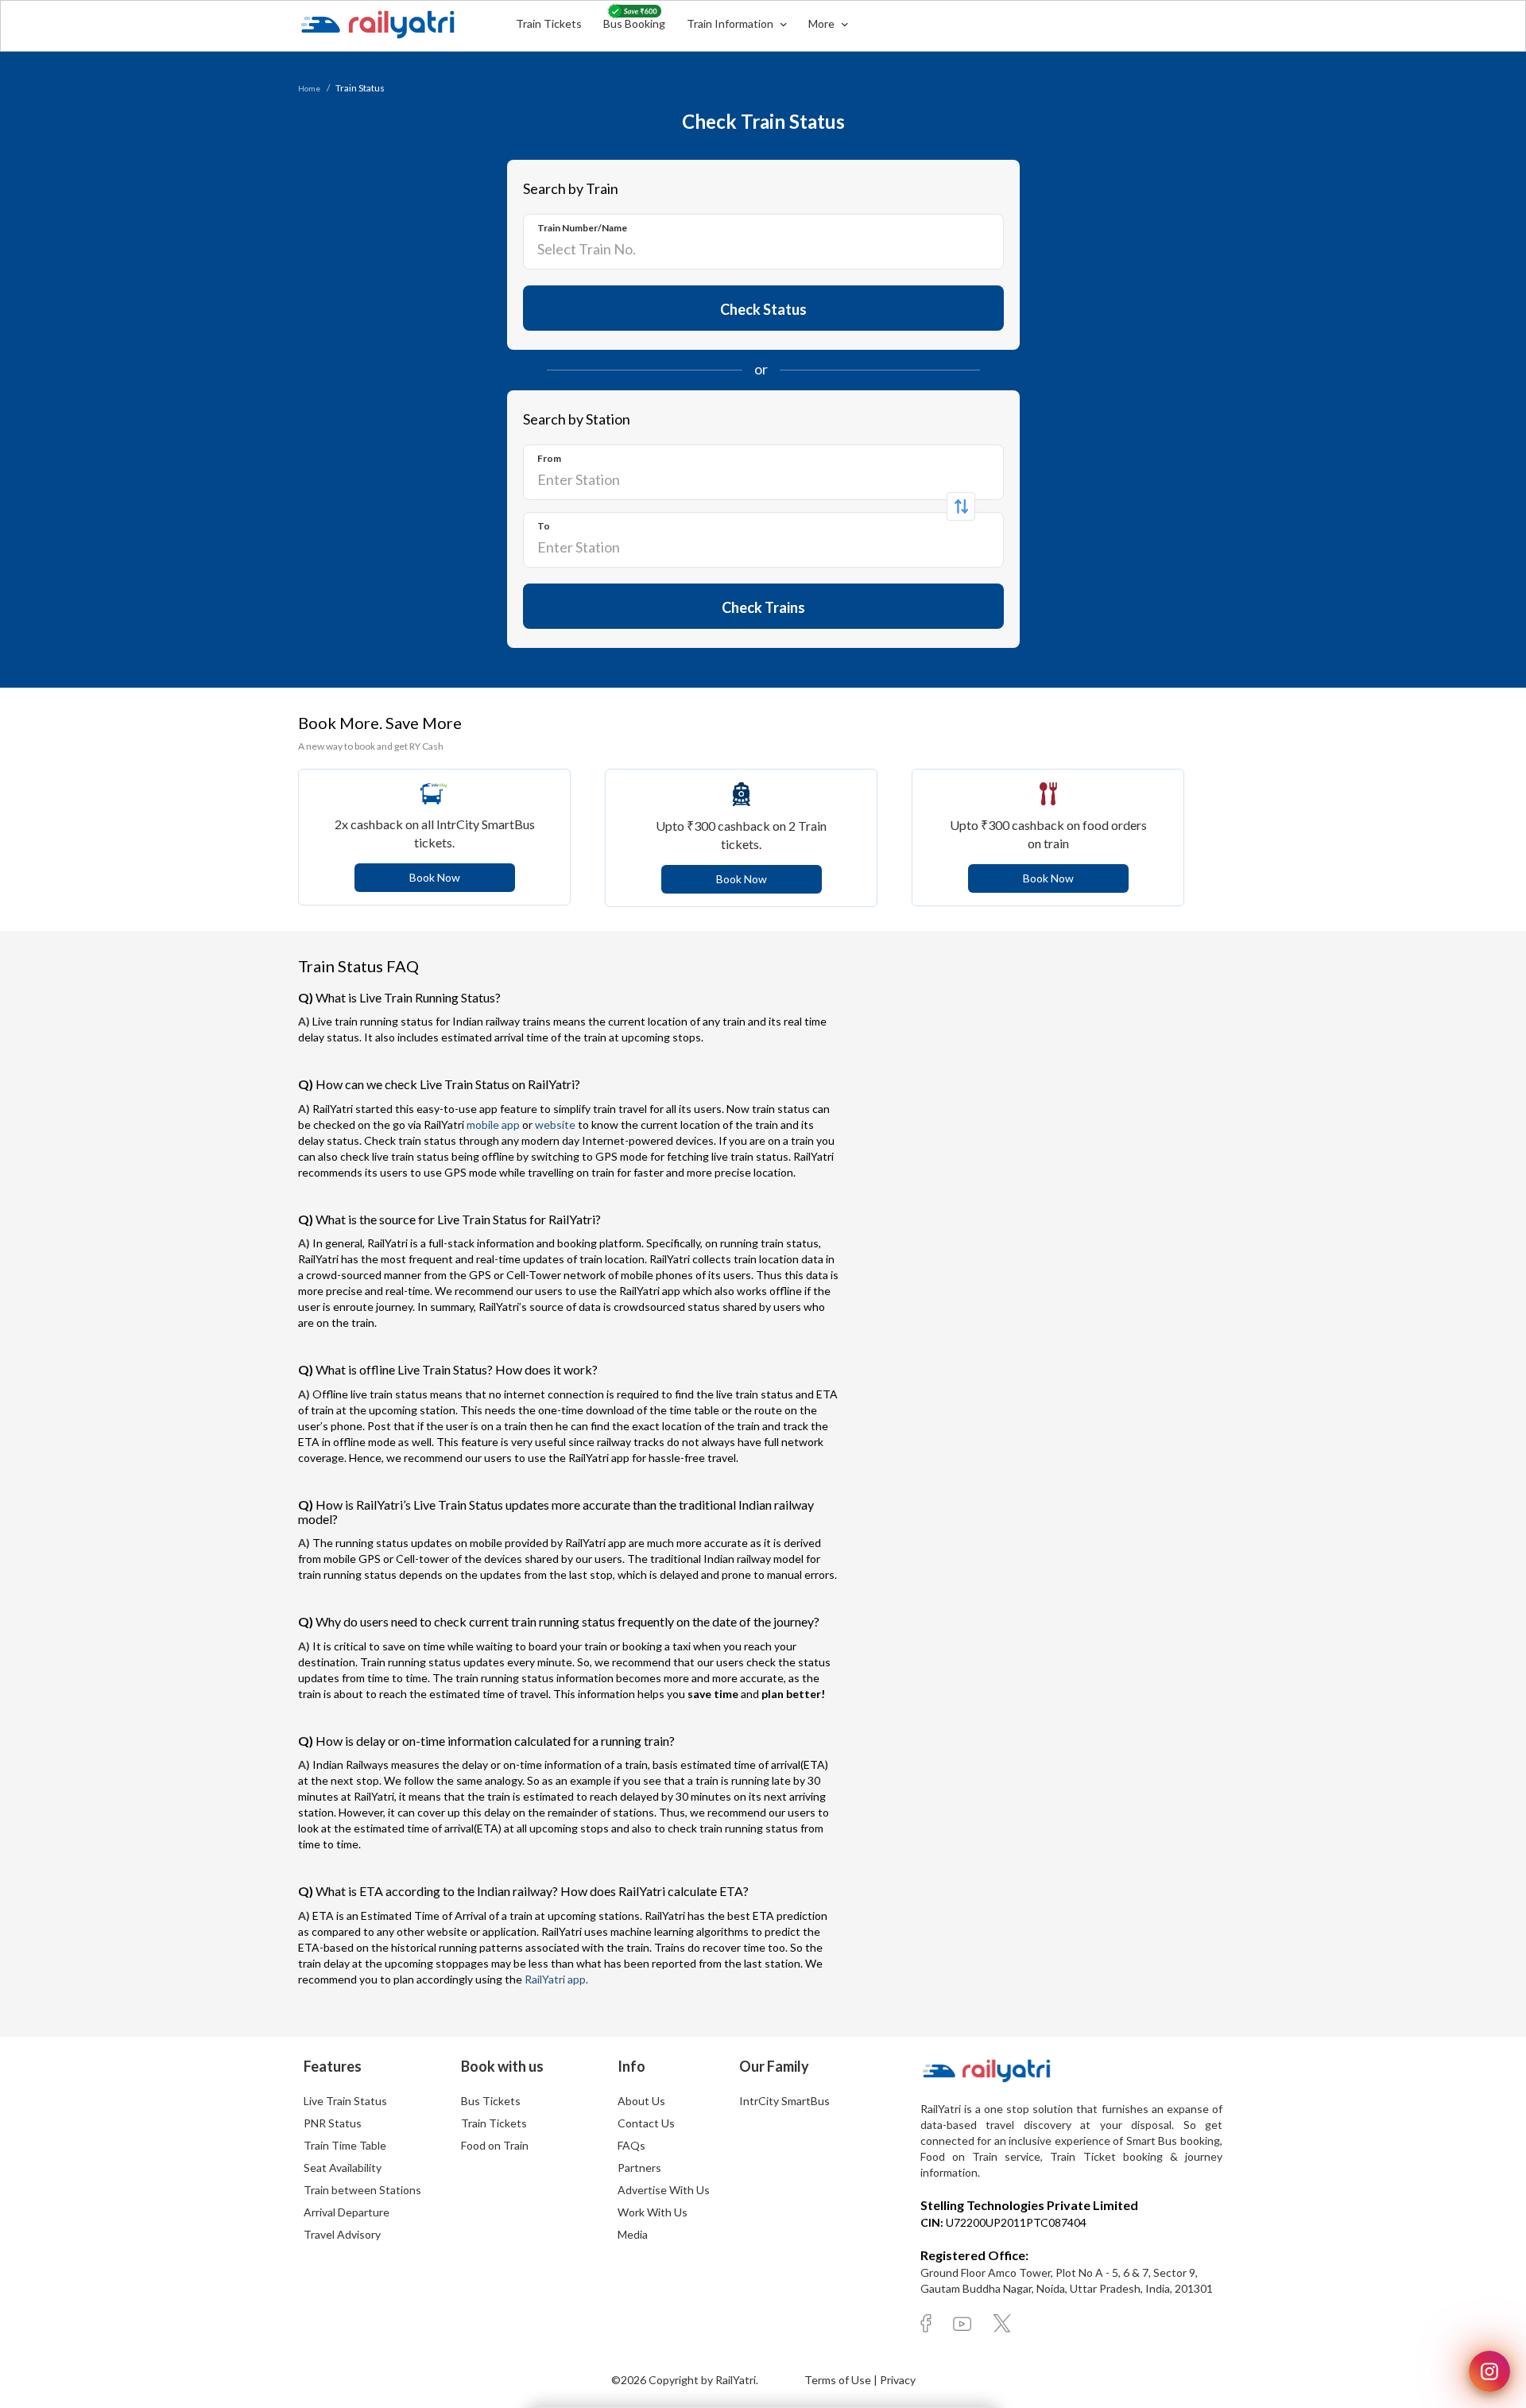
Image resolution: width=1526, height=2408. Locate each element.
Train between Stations (362, 2190)
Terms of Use (839, 2380)
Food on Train (495, 2145)
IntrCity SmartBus (784, 2101)
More (823, 23)
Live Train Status (345, 2101)
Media (633, 2234)
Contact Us (646, 2123)
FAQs (631, 2145)
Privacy (898, 2380)
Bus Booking (634, 23)
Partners (639, 2168)
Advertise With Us (664, 2190)
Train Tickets (549, 23)
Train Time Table (345, 2145)
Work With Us (653, 2212)
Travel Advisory (342, 2234)
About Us (641, 2101)
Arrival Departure (347, 2212)
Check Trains (763, 607)
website (555, 1125)
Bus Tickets (491, 2101)
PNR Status (333, 2123)
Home (309, 88)
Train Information (731, 23)
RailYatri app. (556, 1979)
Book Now (435, 877)
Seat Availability (343, 2168)
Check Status (763, 309)
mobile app (493, 1125)
